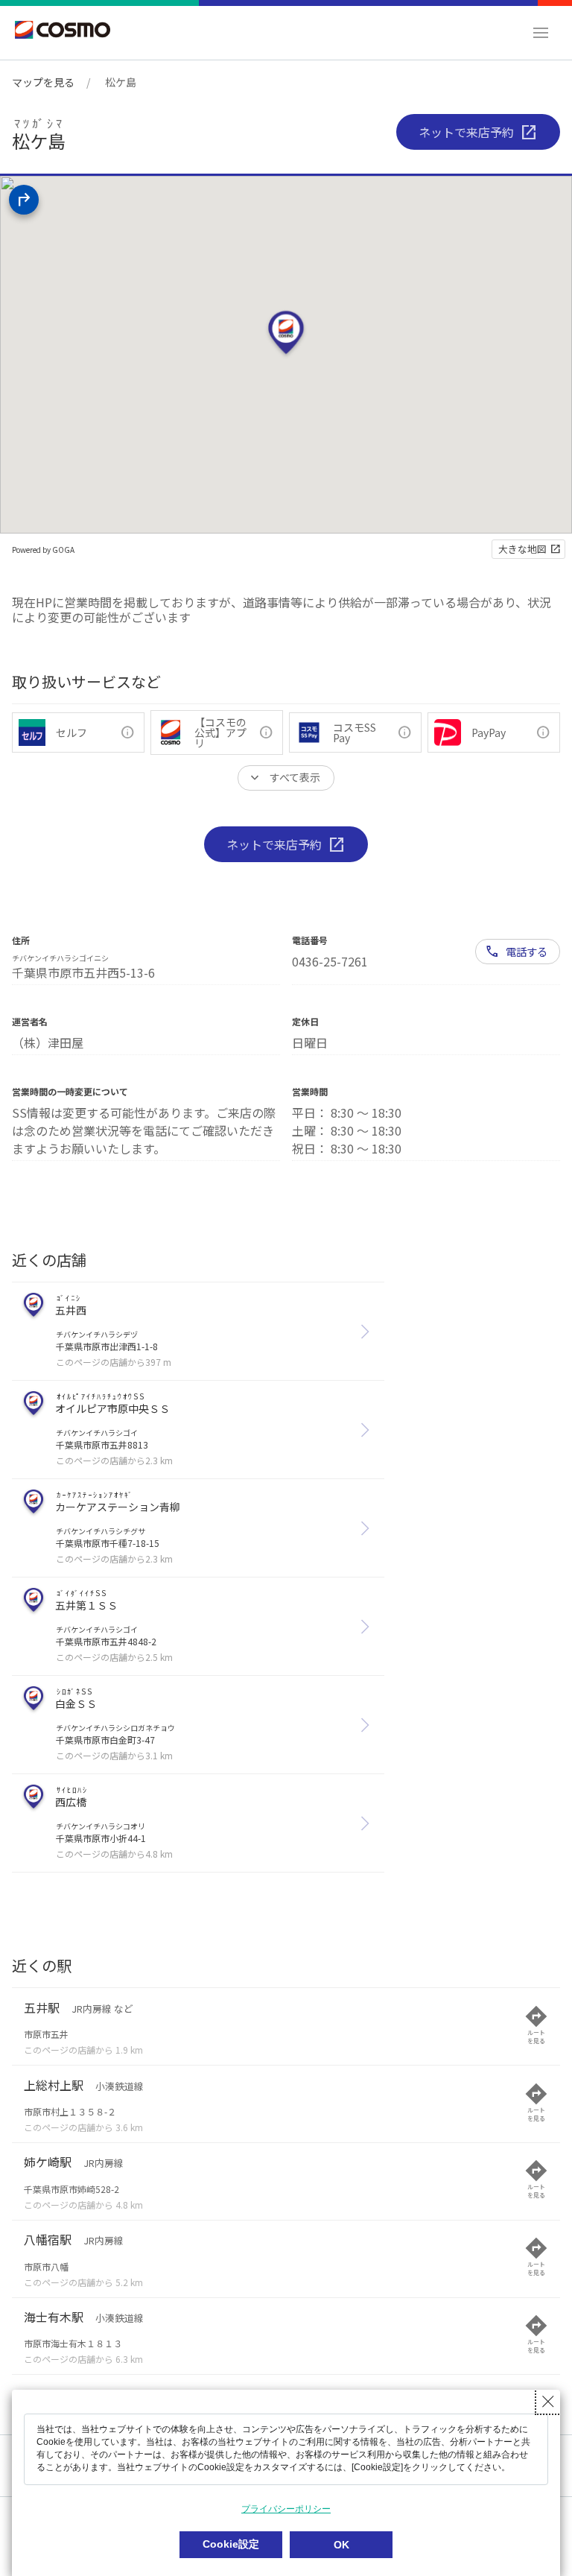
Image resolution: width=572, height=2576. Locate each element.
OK (341, 2545)
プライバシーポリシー (286, 2509)
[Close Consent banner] (548, 2402)
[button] (541, 33)
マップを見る (43, 82)
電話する (527, 951)
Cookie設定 (231, 2544)
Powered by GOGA (43, 550)
